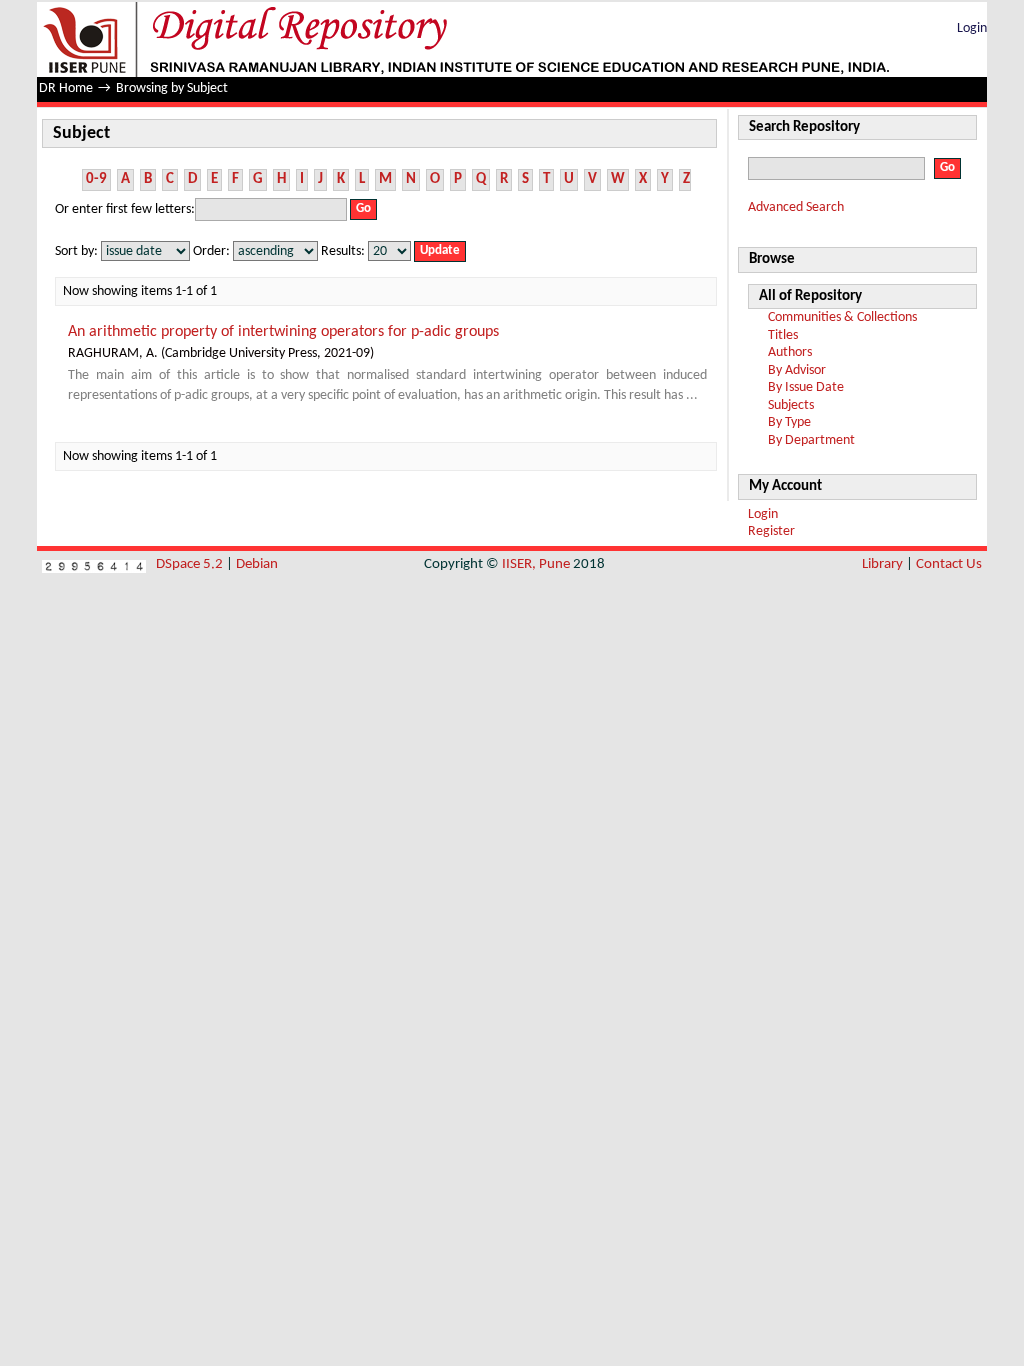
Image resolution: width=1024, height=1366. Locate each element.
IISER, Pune (536, 564)
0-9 (96, 179)
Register (771, 531)
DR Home (66, 88)
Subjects (791, 405)
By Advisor (797, 370)
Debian (257, 564)
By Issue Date (806, 387)
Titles (783, 335)
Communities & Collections (842, 317)
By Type (789, 422)
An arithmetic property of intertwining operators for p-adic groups (283, 332)
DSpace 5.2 (191, 564)
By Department (811, 440)
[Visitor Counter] (94, 564)
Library (882, 564)
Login (972, 28)
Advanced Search (796, 207)
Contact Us (949, 564)
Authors (790, 352)
